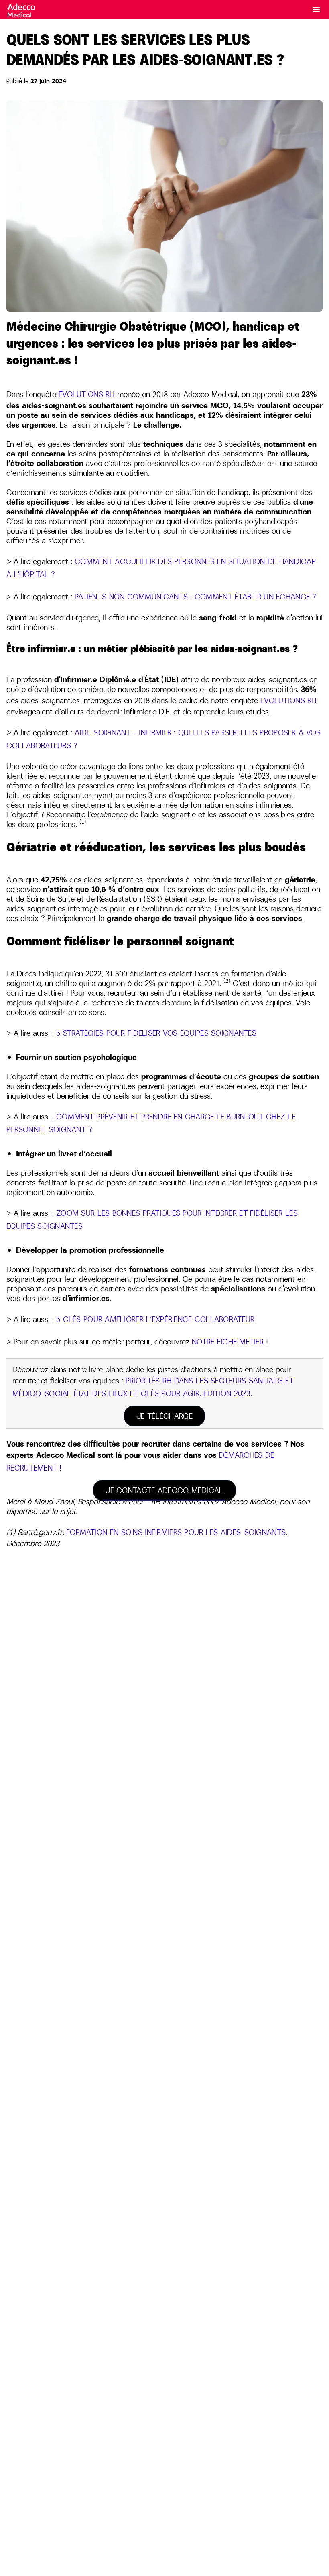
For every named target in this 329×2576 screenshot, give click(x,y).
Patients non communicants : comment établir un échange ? (196, 597)
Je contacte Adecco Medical (164, 1490)
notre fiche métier (228, 1342)
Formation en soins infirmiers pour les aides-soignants (176, 1532)
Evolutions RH (87, 394)
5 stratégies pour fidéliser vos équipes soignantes (156, 1033)
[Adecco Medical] (22, 7)
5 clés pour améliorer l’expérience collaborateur (155, 1319)
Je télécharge (164, 1416)
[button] (316, 10)
